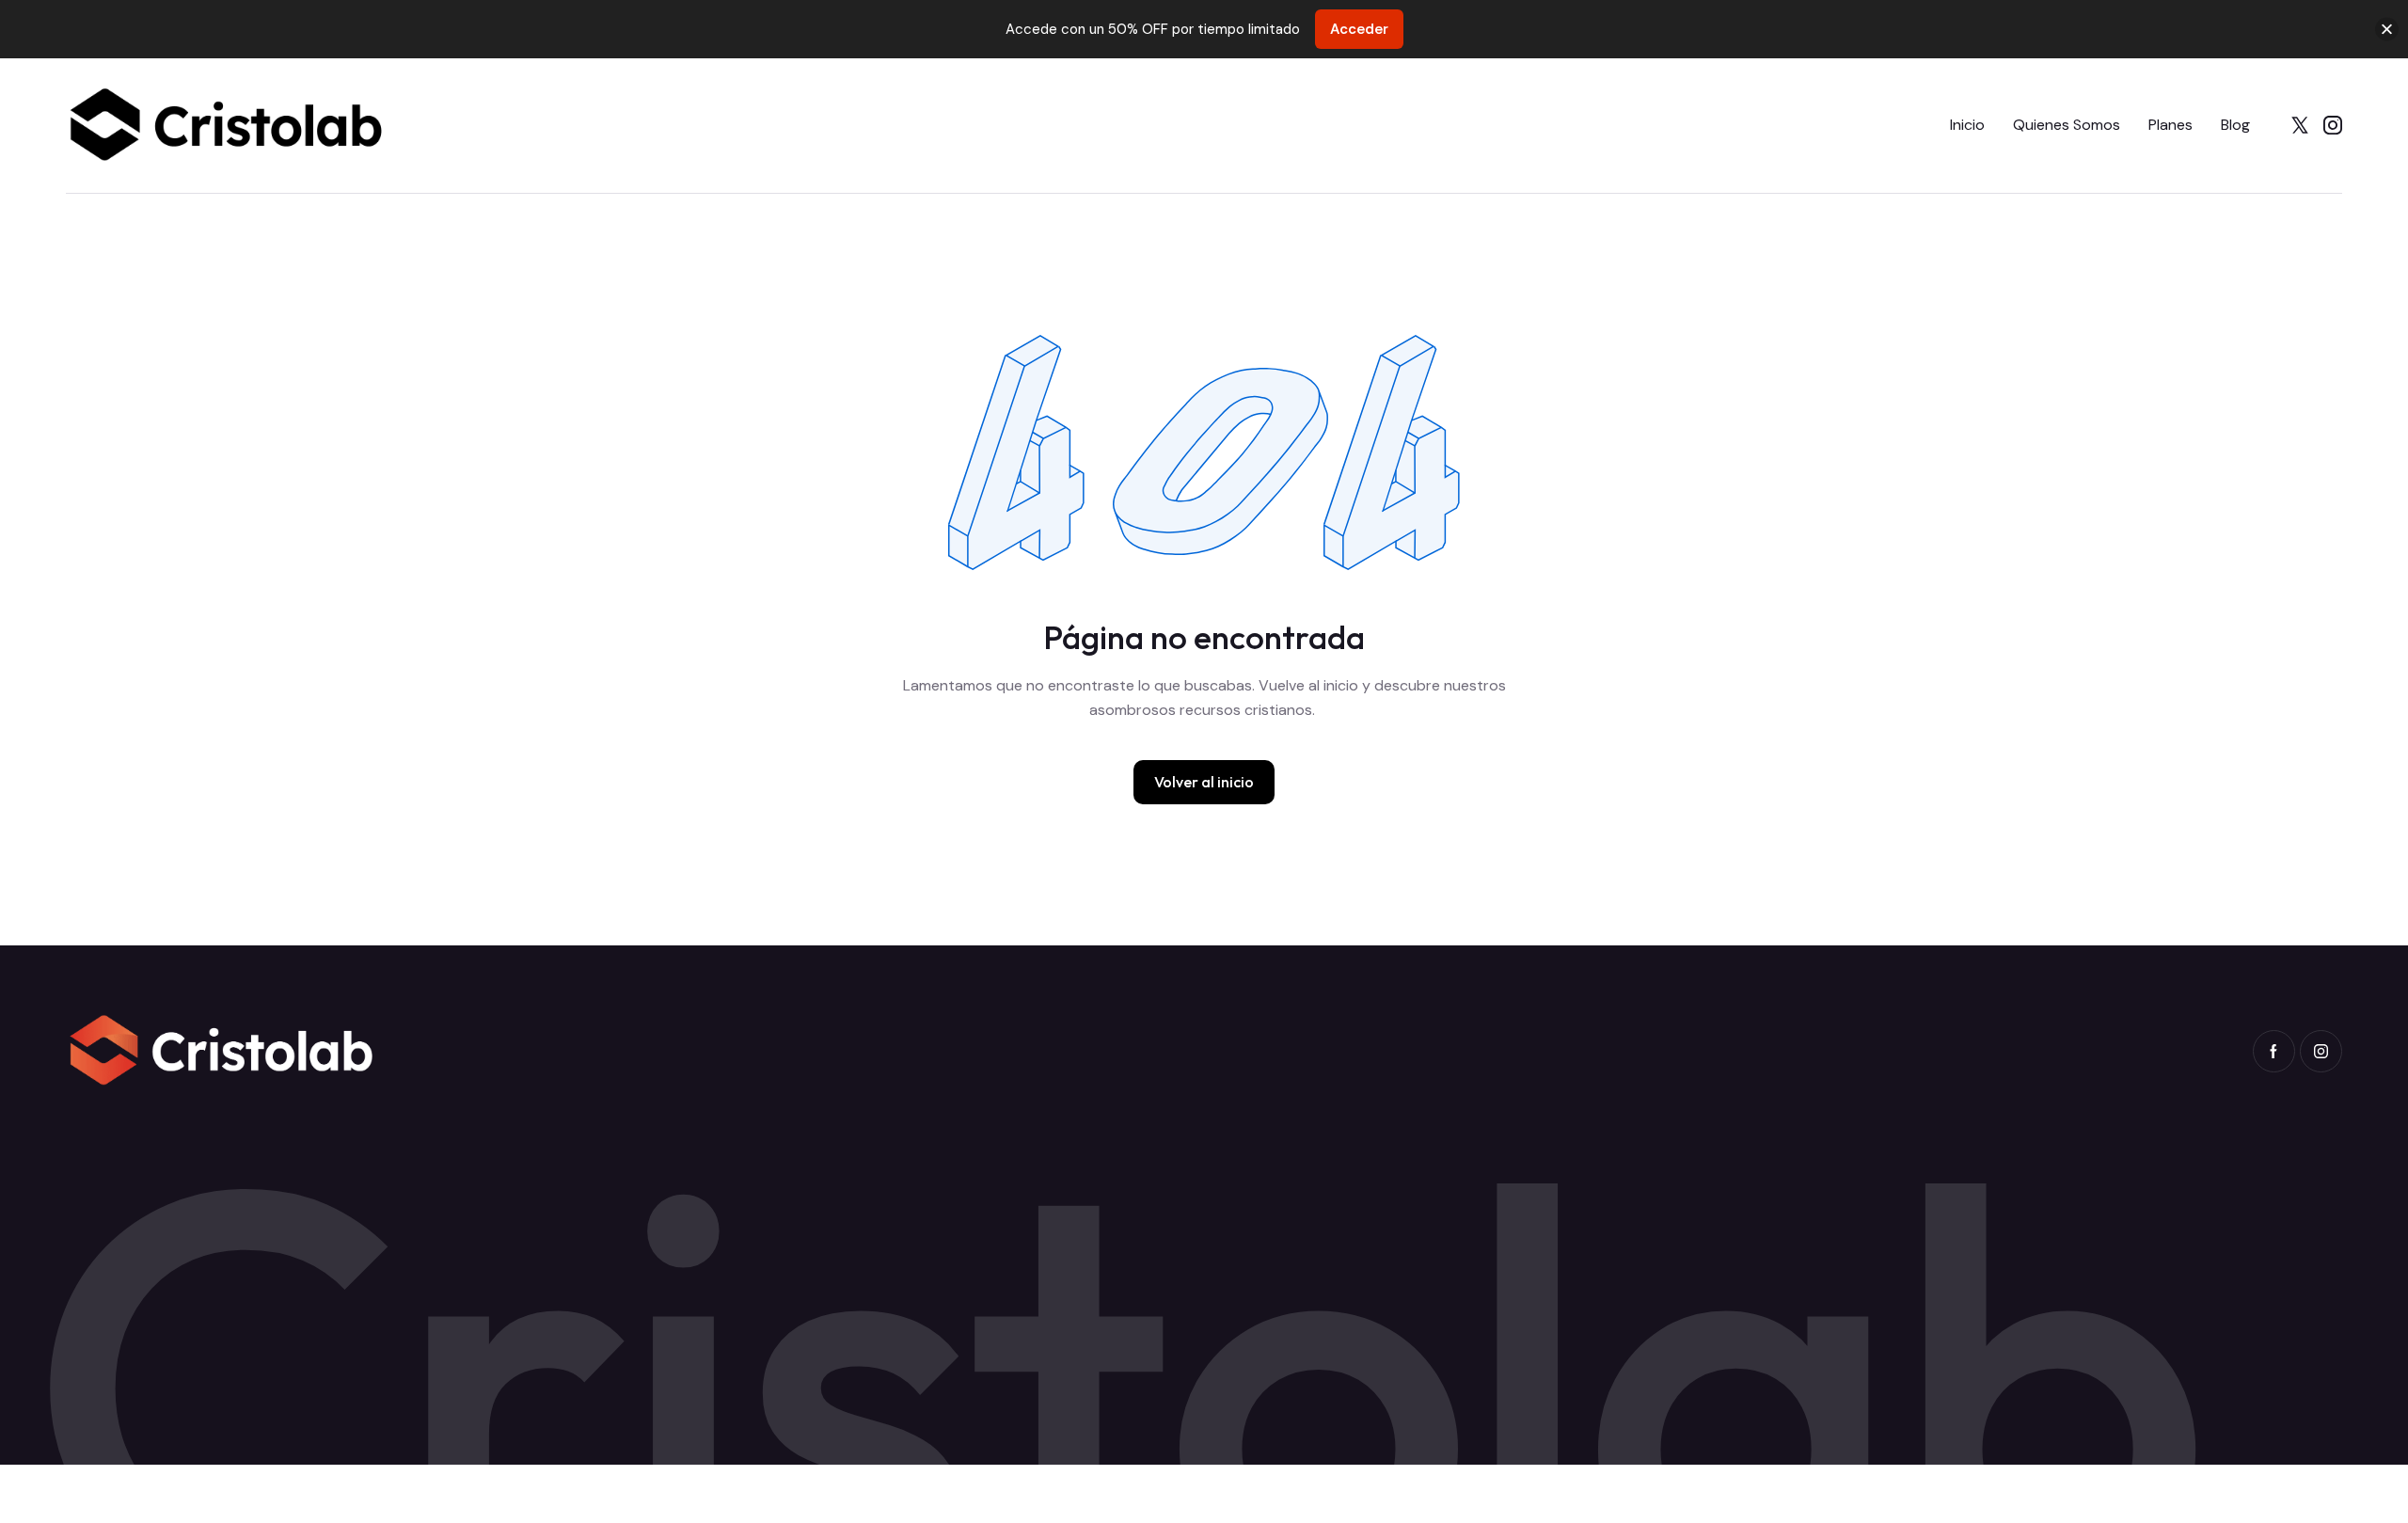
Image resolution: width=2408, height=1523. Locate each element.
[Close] (2387, 30)
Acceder (1359, 29)
